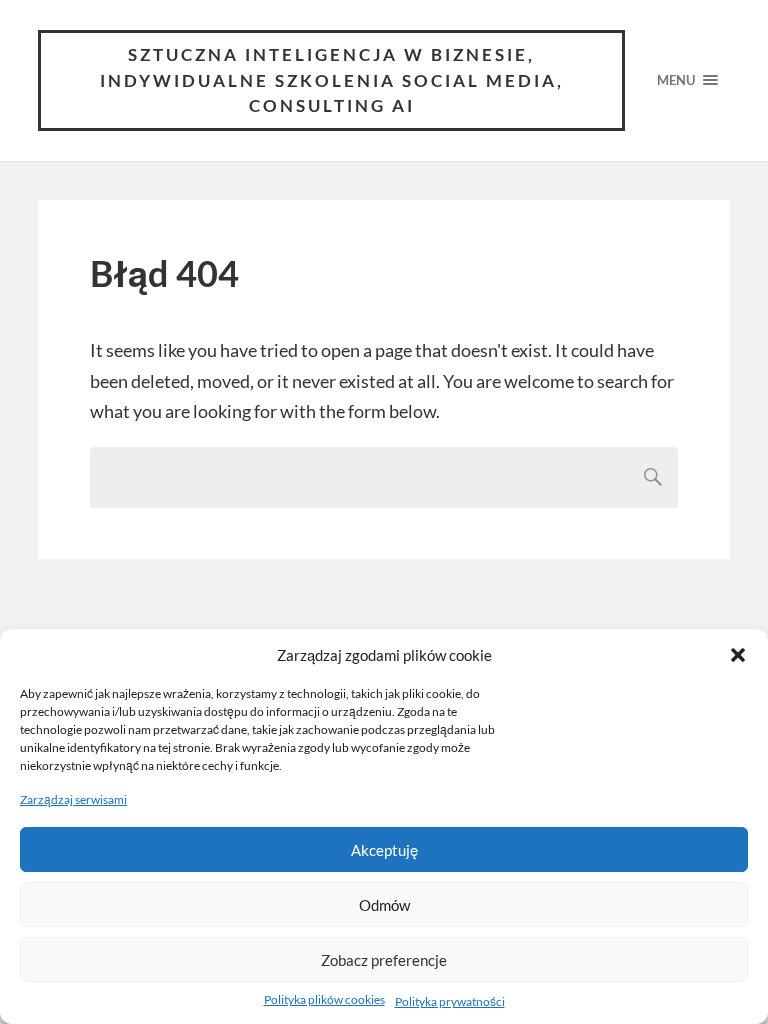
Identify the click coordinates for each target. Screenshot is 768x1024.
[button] (738, 655)
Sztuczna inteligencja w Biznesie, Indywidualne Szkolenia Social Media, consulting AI (332, 80)
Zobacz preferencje (384, 960)
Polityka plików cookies (324, 999)
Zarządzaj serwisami (73, 799)
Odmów (384, 905)
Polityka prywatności (450, 1001)
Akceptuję (384, 850)
